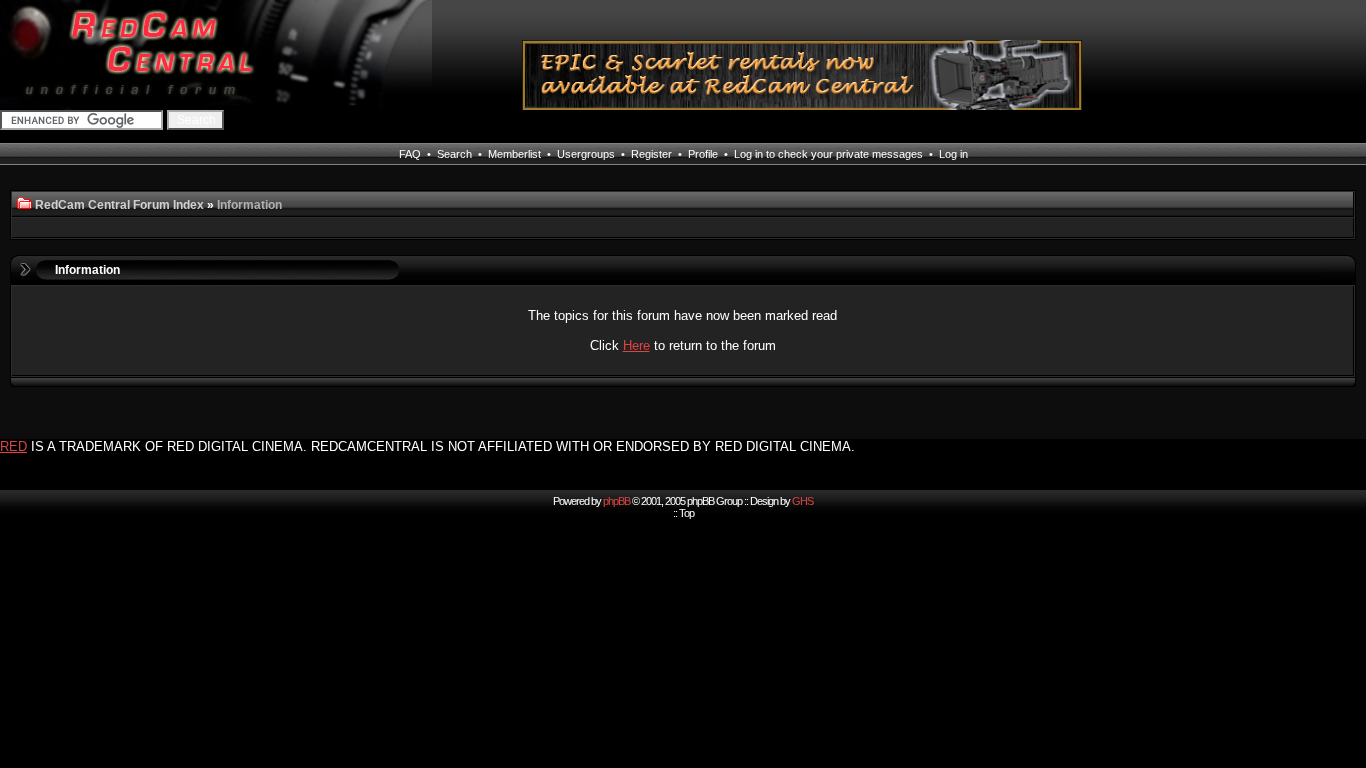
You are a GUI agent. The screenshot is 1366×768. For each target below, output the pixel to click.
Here (636, 345)
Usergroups (586, 154)
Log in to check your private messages (828, 154)
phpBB (616, 501)
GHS (802, 501)
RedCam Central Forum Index (119, 205)
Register (651, 154)
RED (13, 446)
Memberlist (514, 154)
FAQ (410, 154)
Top (686, 513)
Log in (953, 154)
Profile (703, 154)
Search (454, 154)
